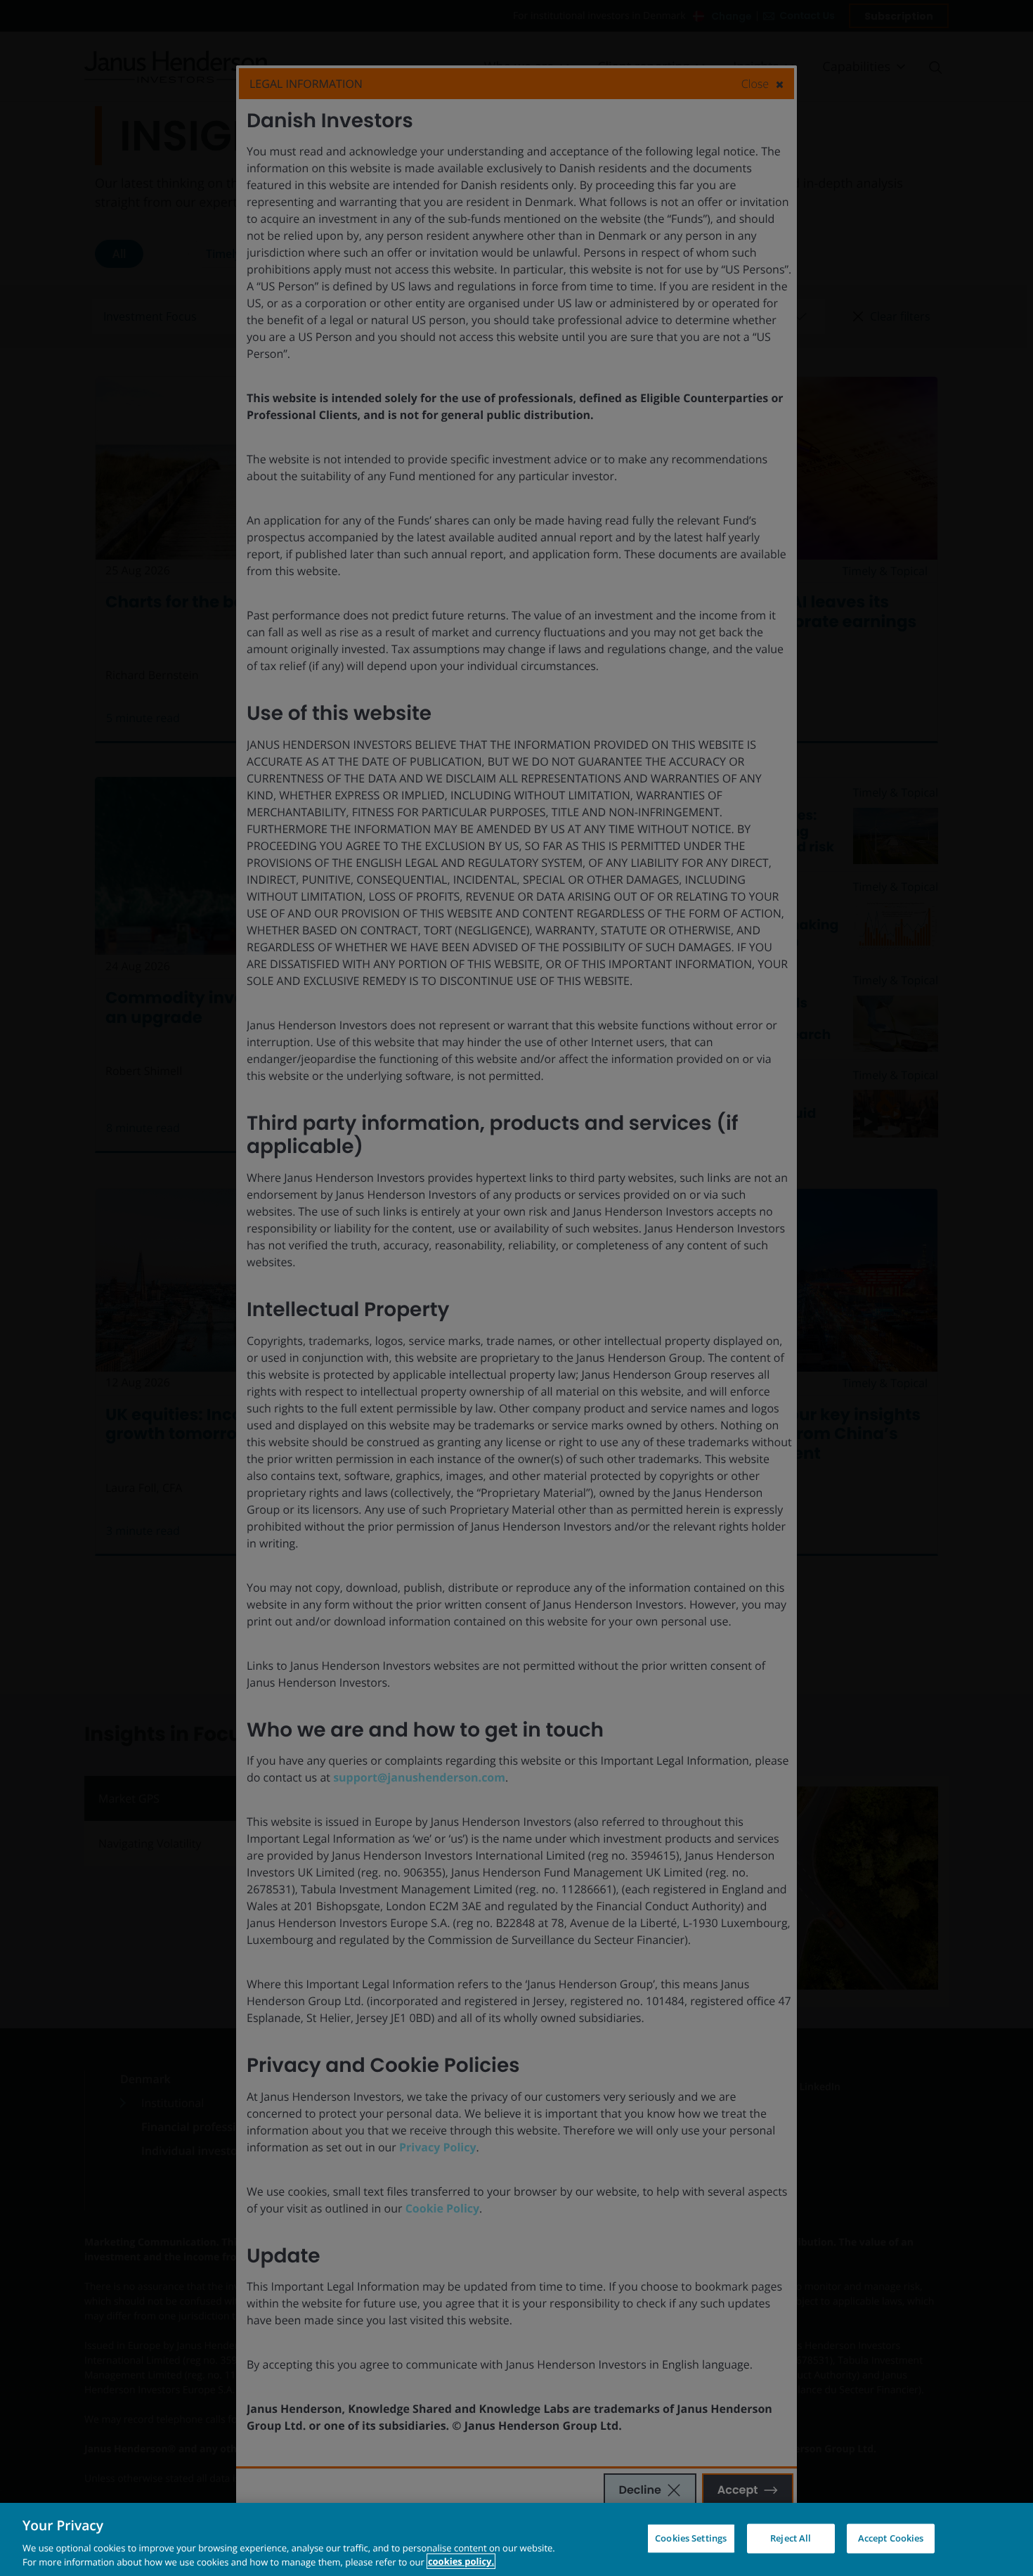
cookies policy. (461, 2561)
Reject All (791, 2538)
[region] (516, 2539)
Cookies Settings (691, 2538)
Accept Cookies (891, 2538)
